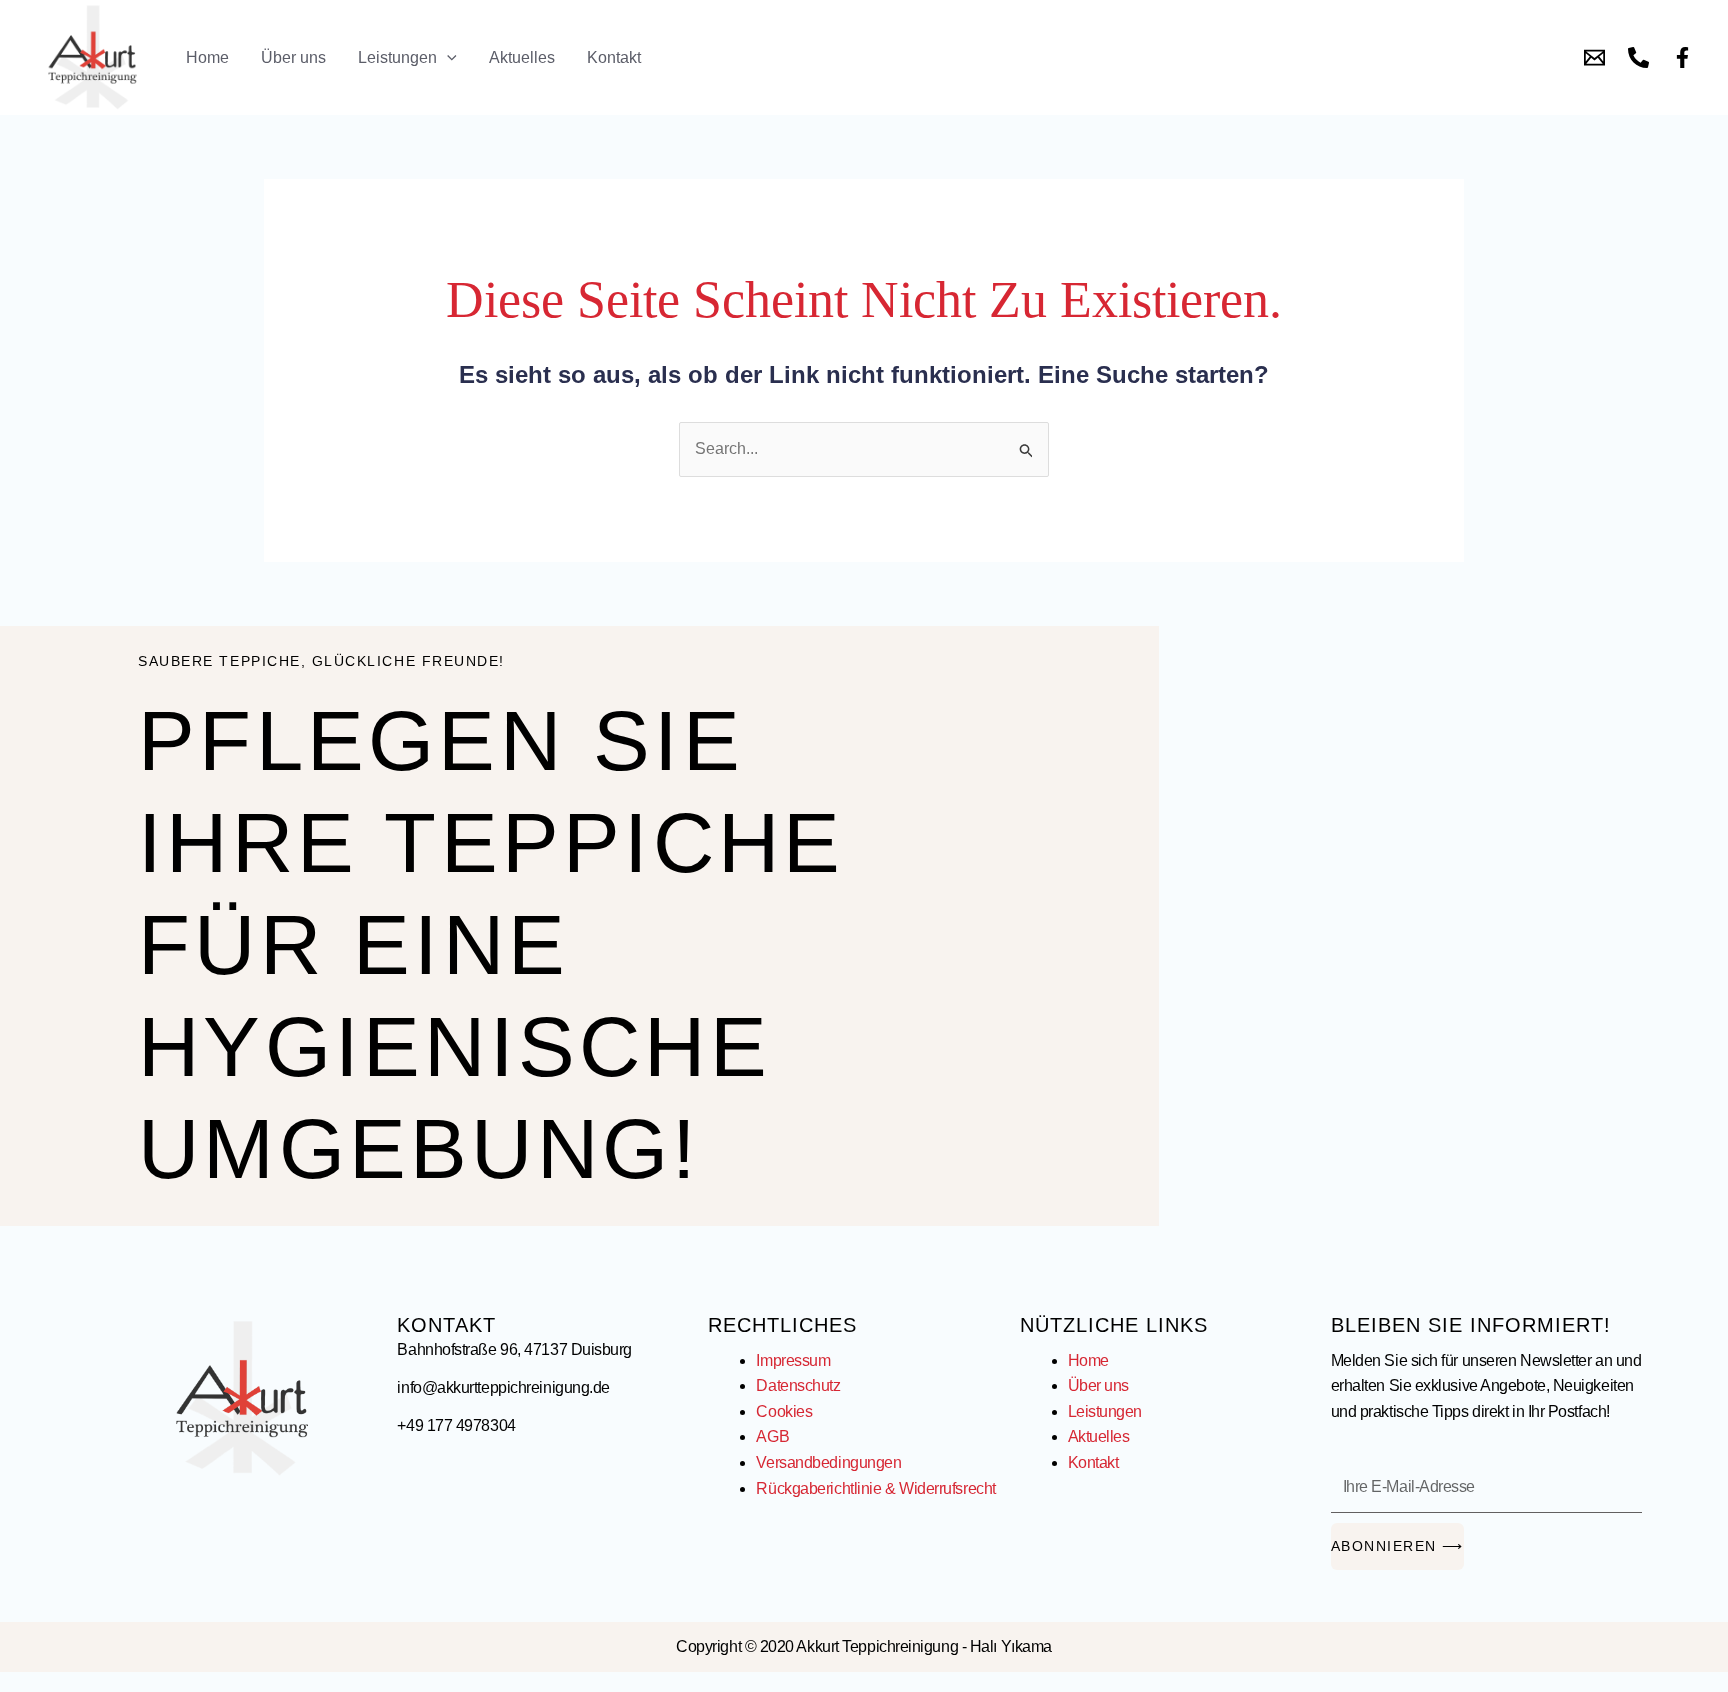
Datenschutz (798, 1385)
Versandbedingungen (828, 1462)
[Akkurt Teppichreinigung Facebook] (1682, 57)
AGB (772, 1436)
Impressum (793, 1360)
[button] (447, 57)
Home (207, 57)
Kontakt (614, 57)
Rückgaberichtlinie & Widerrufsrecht (875, 1488)
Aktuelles (522, 57)
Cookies (784, 1411)
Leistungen (397, 57)
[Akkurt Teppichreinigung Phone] (1638, 57)
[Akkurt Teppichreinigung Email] (1594, 57)
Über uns (293, 57)
